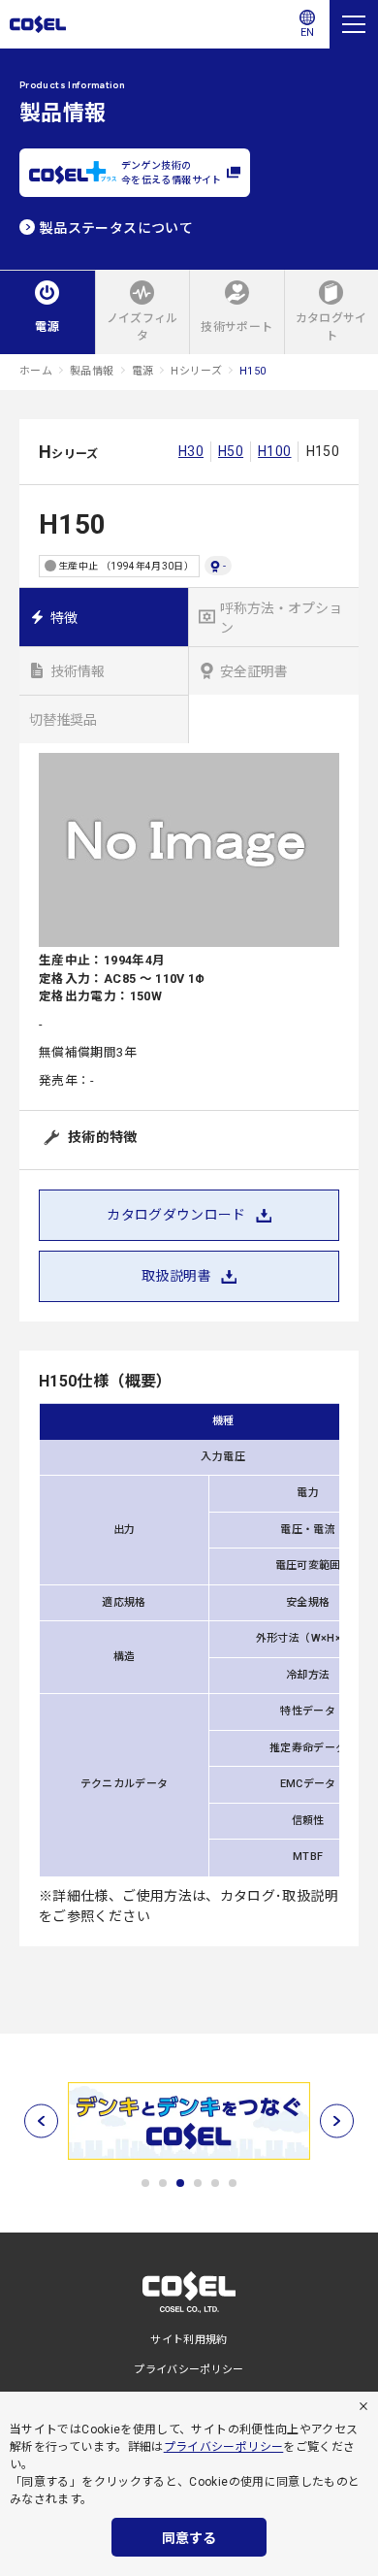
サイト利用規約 (189, 2340)
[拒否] (363, 2406)
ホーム (36, 371)
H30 (191, 451)
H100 (274, 451)
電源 (143, 371)
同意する (189, 2538)
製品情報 (92, 371)
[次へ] (337, 2120)
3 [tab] (180, 2183)
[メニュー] (354, 24)
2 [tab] (163, 2183)
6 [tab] (233, 2183)
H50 (231, 451)
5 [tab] (215, 2183)
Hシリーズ (196, 371)
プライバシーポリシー (224, 2447)
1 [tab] (145, 2183)
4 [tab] (198, 2183)
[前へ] (41, 2120)
